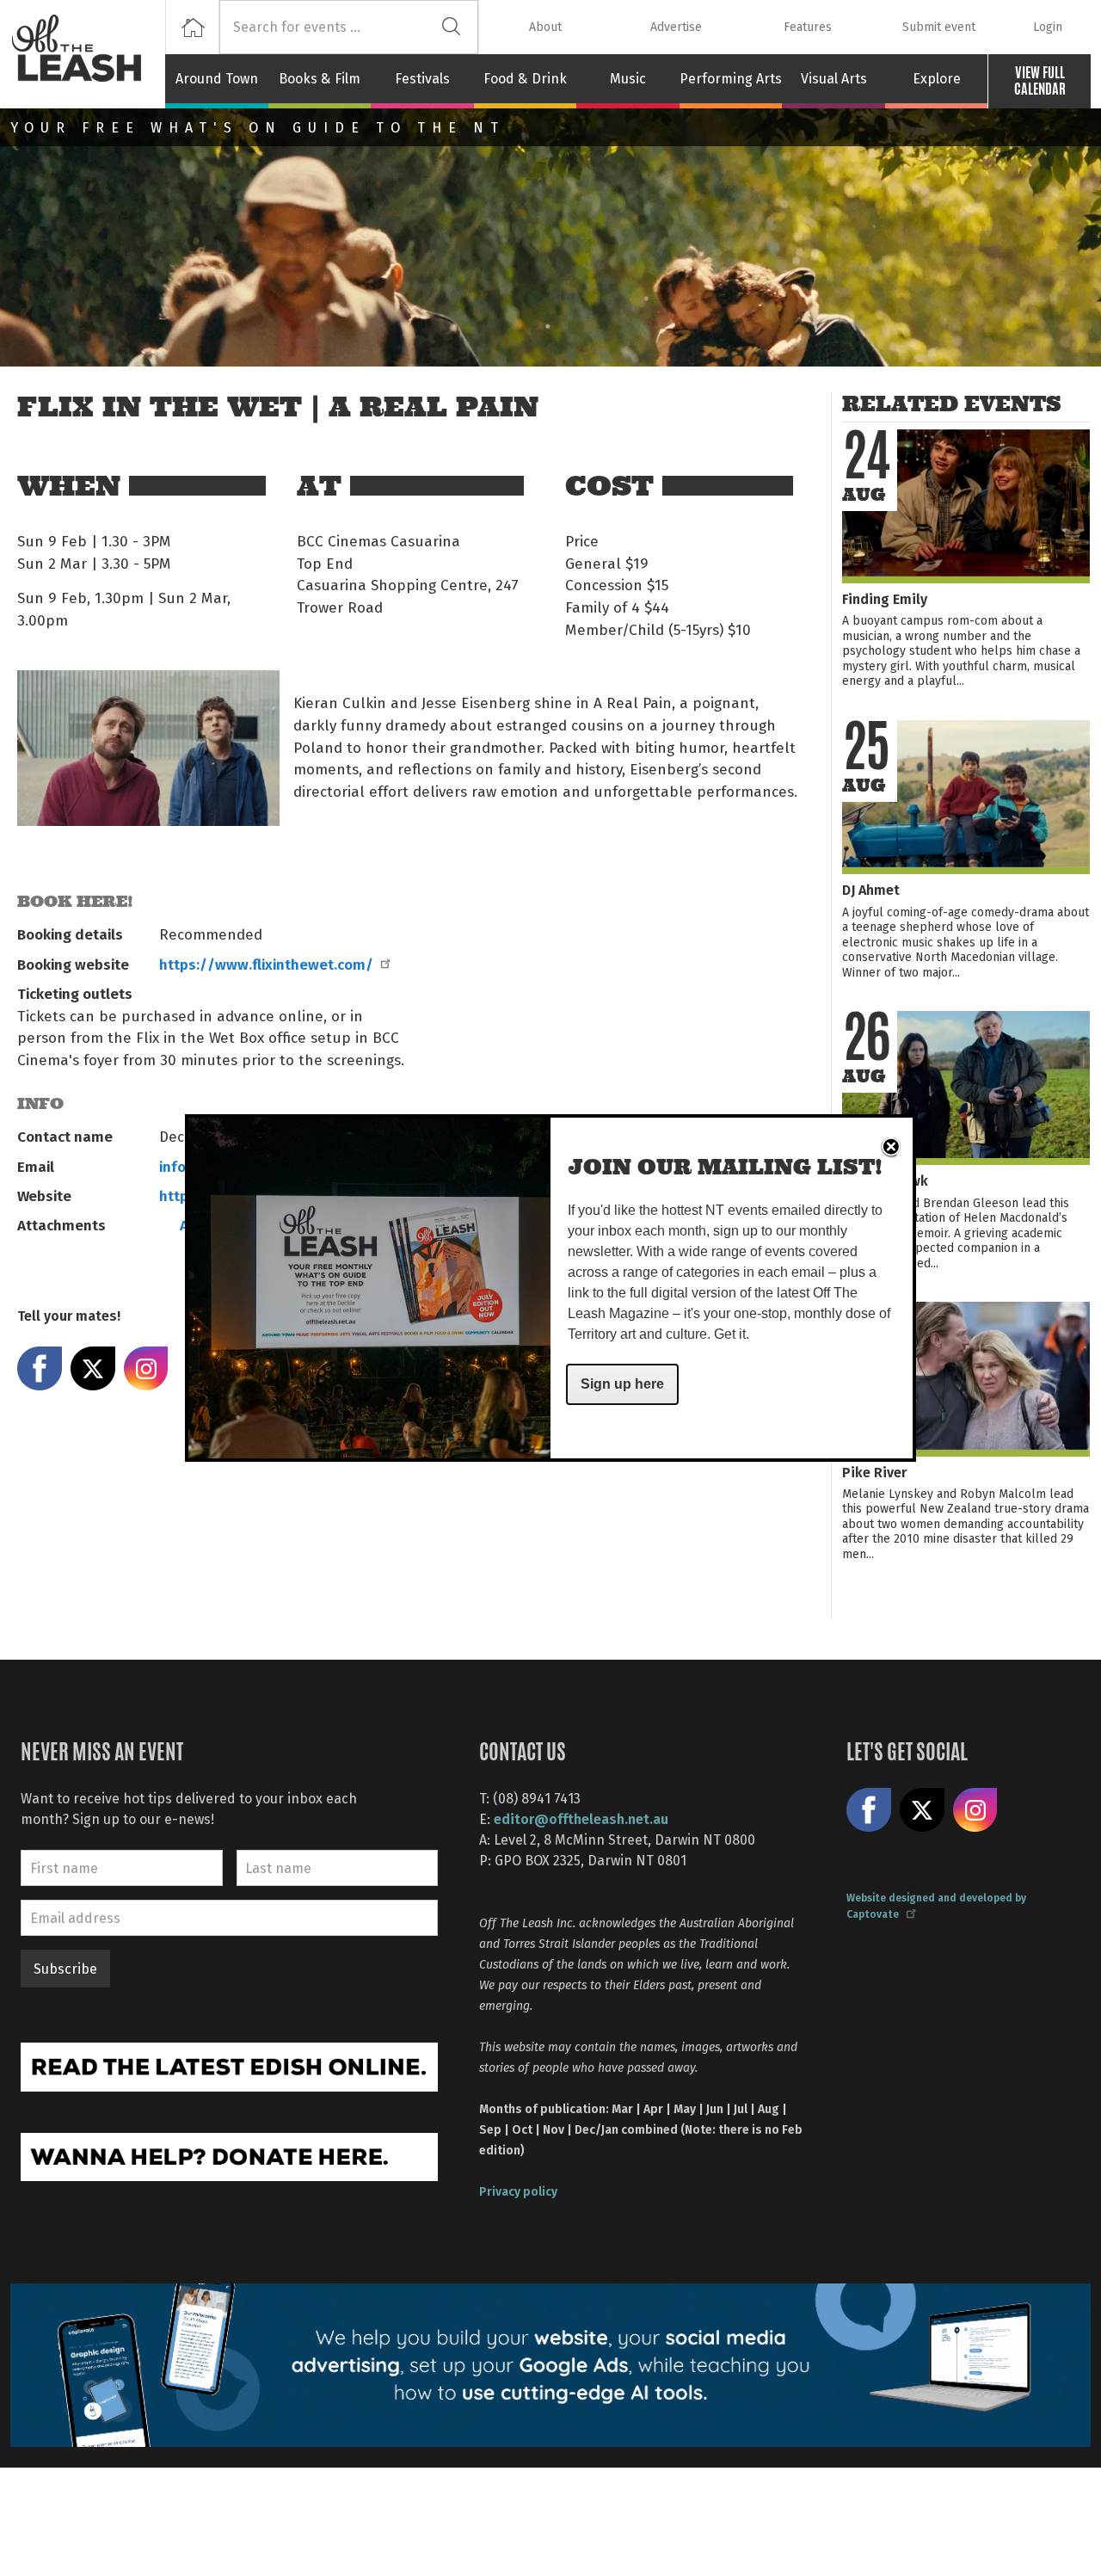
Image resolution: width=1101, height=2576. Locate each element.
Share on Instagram (146, 1369)
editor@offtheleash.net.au (581, 1818)
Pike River (874, 1472)
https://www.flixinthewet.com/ (266, 964)
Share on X (93, 1369)
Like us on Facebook (869, 1810)
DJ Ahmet (871, 889)
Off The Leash (88, 54)
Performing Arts (731, 78)
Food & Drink (525, 78)
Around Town (217, 78)
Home (192, 27)
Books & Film (320, 78)
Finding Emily (885, 598)
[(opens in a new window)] (229, 2065)
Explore (937, 78)
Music (628, 78)
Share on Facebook (40, 1369)
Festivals (422, 78)
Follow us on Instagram (975, 1810)
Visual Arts (834, 78)
